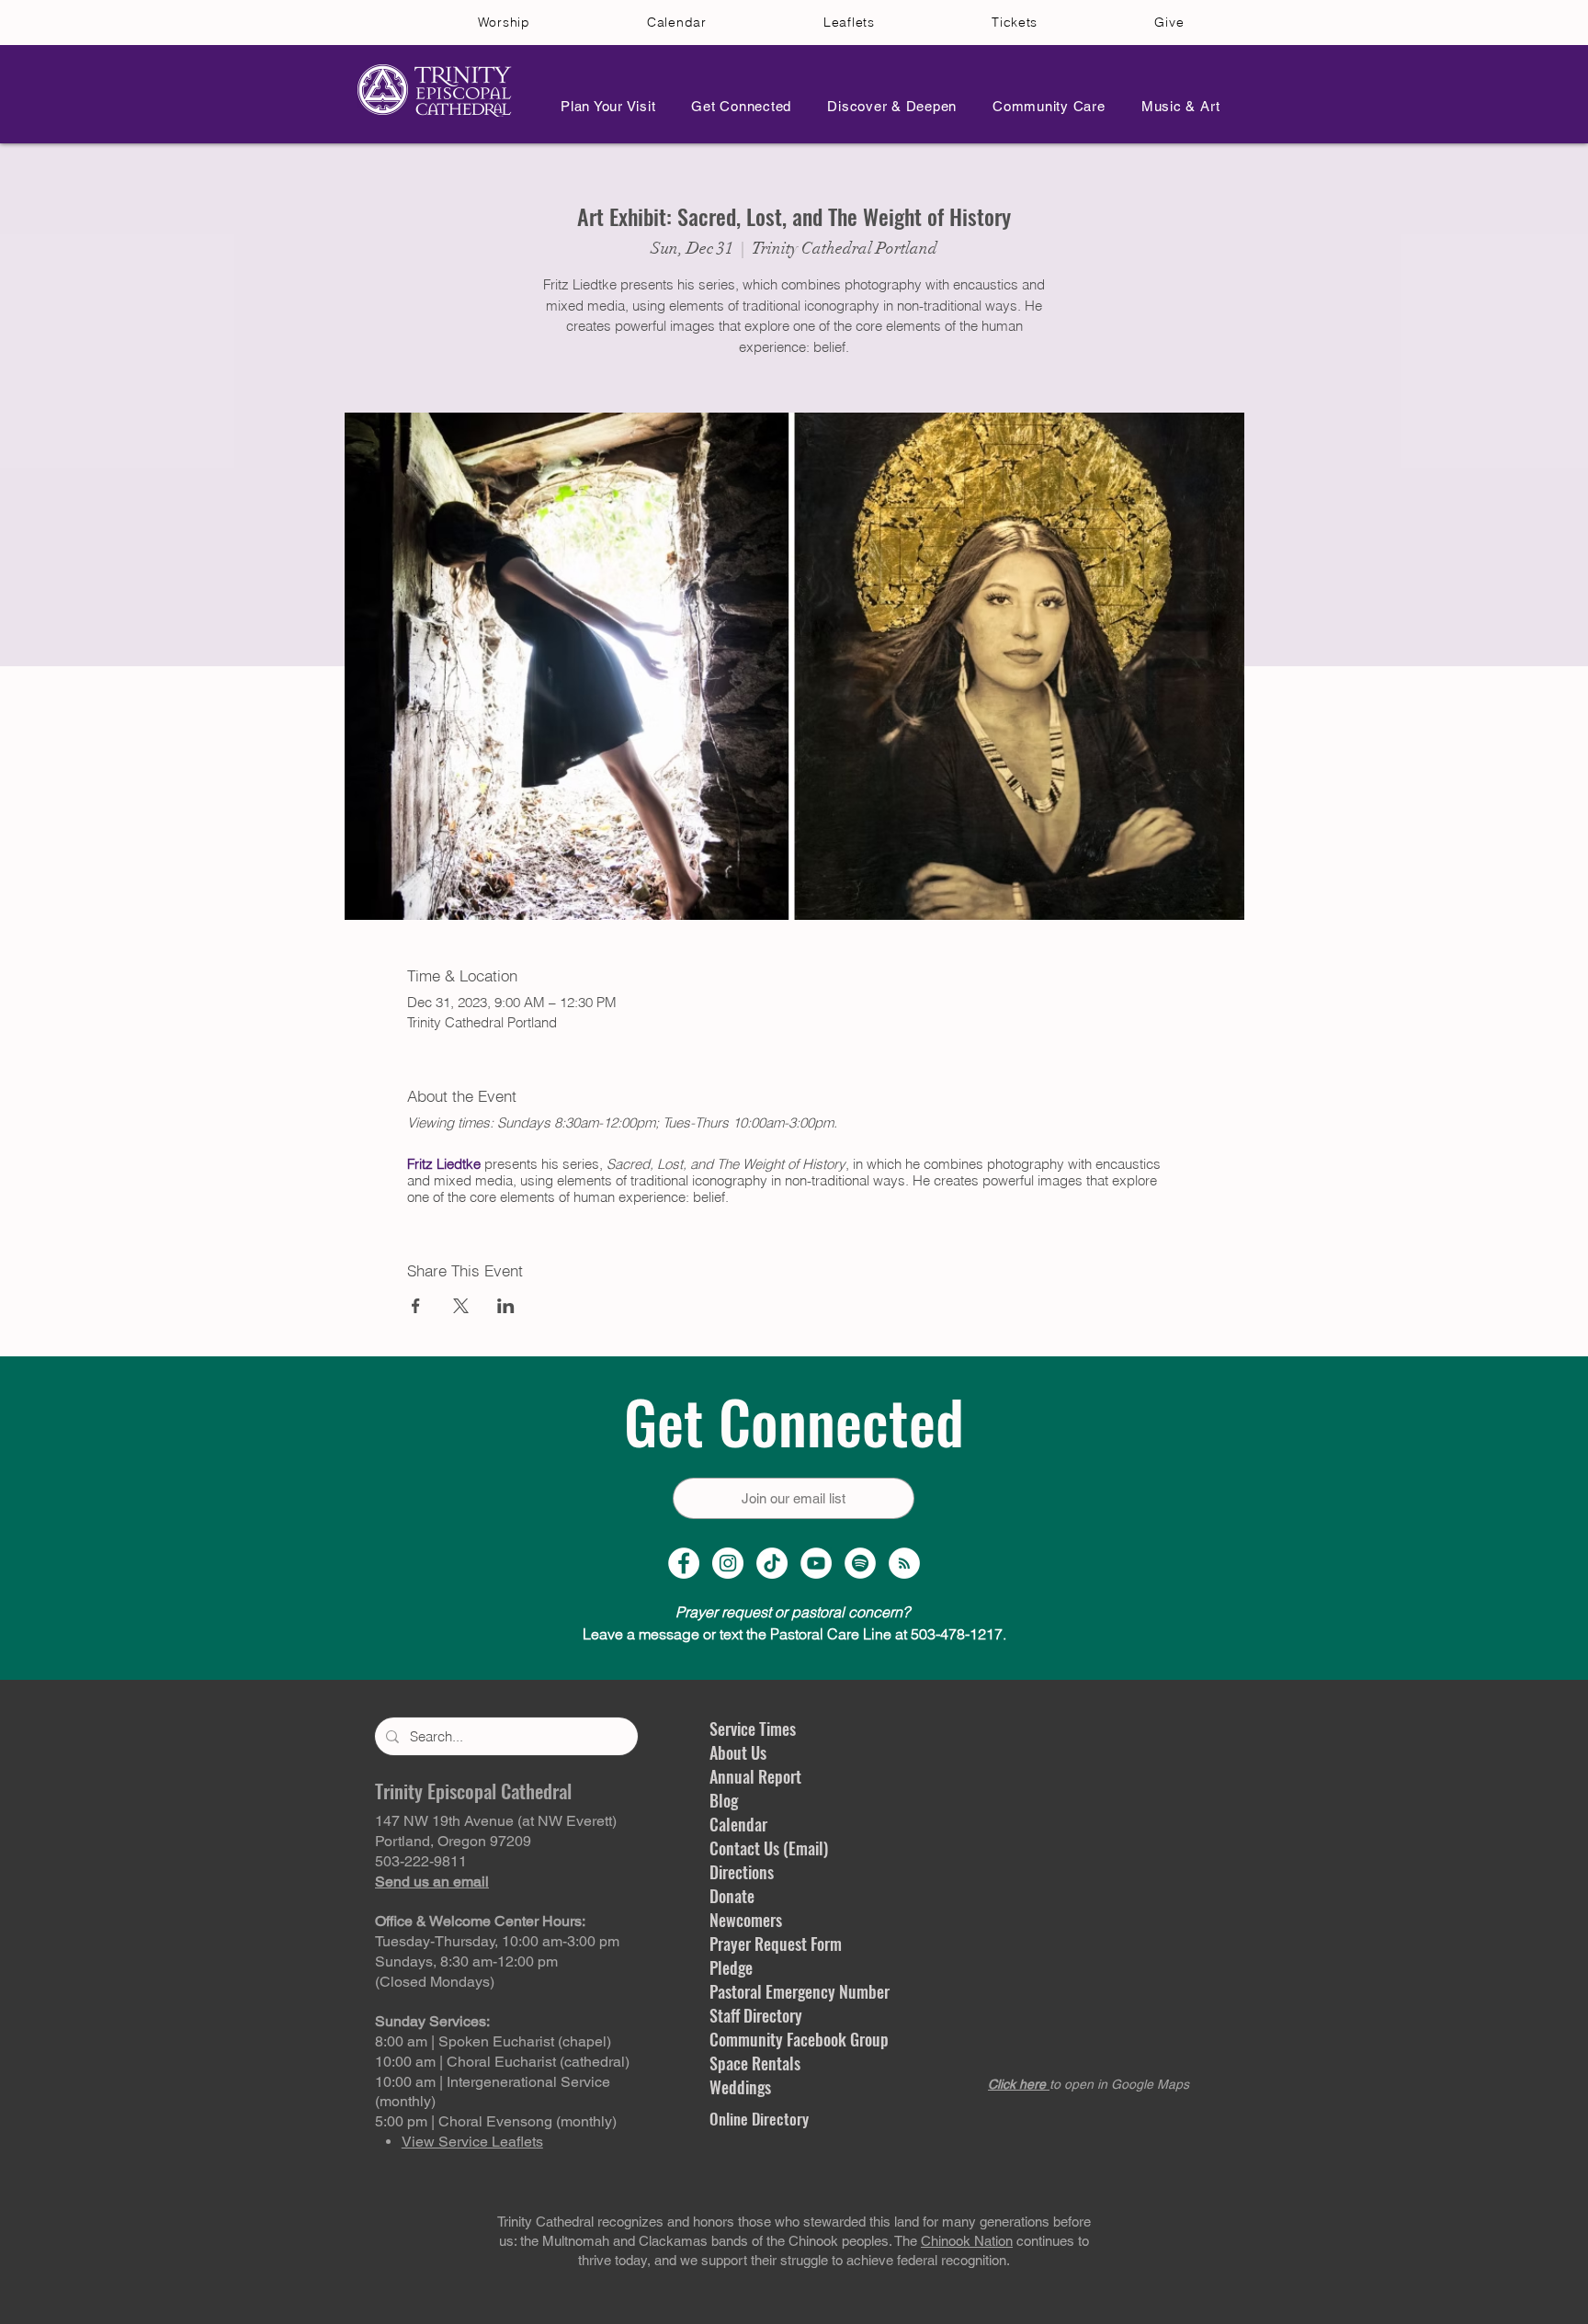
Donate (732, 1896)
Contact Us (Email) (769, 1848)
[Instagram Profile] (728, 1563)
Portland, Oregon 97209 (453, 1841)
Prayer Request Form (776, 1944)
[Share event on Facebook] (416, 1306)
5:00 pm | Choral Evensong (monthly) (496, 2121)
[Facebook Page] (684, 1563)
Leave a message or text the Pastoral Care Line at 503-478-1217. (794, 1634)
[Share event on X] (461, 1306)
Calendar (738, 1824)
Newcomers (746, 1920)
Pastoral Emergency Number (800, 1991)
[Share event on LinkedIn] (506, 1306)
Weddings (740, 2087)
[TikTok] (772, 1563)
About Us (738, 1752)
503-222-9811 (421, 1861)
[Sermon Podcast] (904, 1563)
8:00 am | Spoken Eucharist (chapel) (493, 2041)
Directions (742, 1872)
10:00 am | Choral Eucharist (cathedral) (502, 2062)
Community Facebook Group (799, 2039)
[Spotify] (860, 1563)
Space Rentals (755, 2063)
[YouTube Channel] (816, 1563)
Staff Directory (756, 2015)
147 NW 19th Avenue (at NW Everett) (496, 1821)
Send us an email (432, 1882)
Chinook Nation (967, 2241)
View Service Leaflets (472, 2142)
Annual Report (755, 1776)
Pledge (731, 1967)
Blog (724, 1800)
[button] (603, 106)
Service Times (753, 1729)
